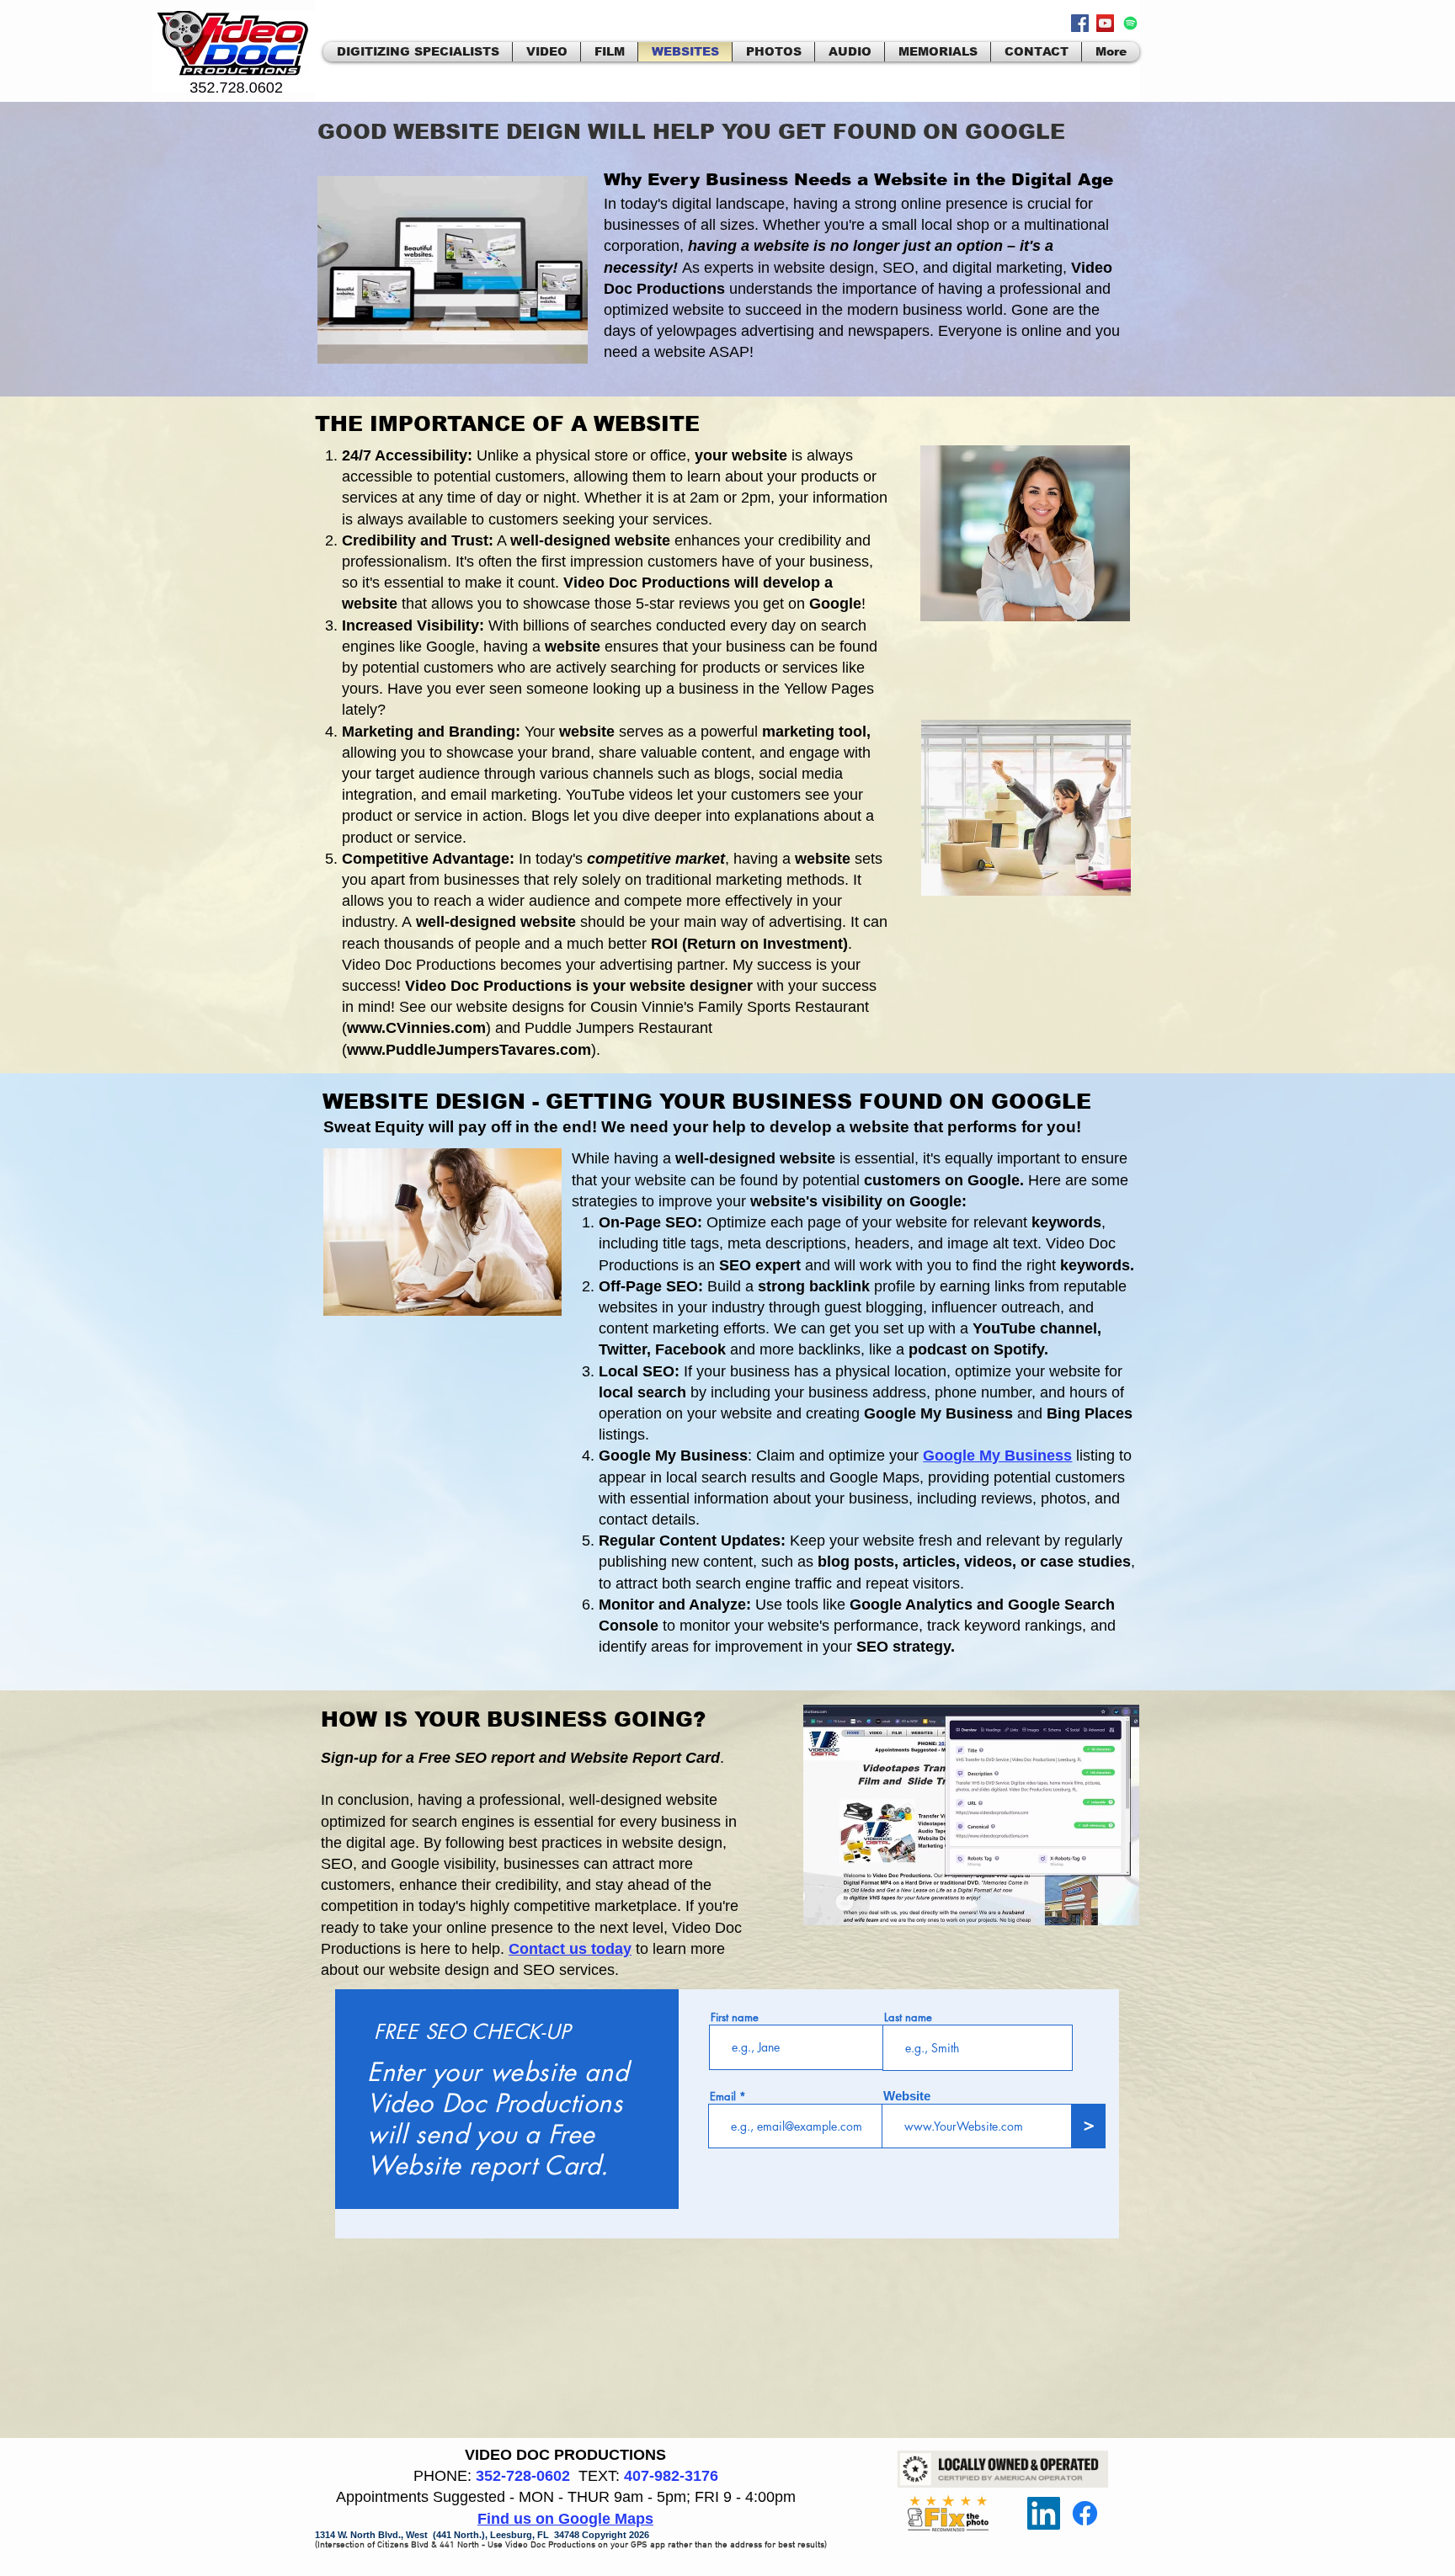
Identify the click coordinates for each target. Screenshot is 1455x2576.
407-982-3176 (671, 2476)
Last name (908, 2017)
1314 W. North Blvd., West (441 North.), (402, 2535)
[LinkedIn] (1044, 2513)
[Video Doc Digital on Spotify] (1130, 23)
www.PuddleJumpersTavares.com (469, 1050)
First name (735, 2017)
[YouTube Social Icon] (1105, 23)
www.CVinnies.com (416, 1028)
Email (723, 2097)
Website (907, 2096)
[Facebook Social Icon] (1080, 23)
